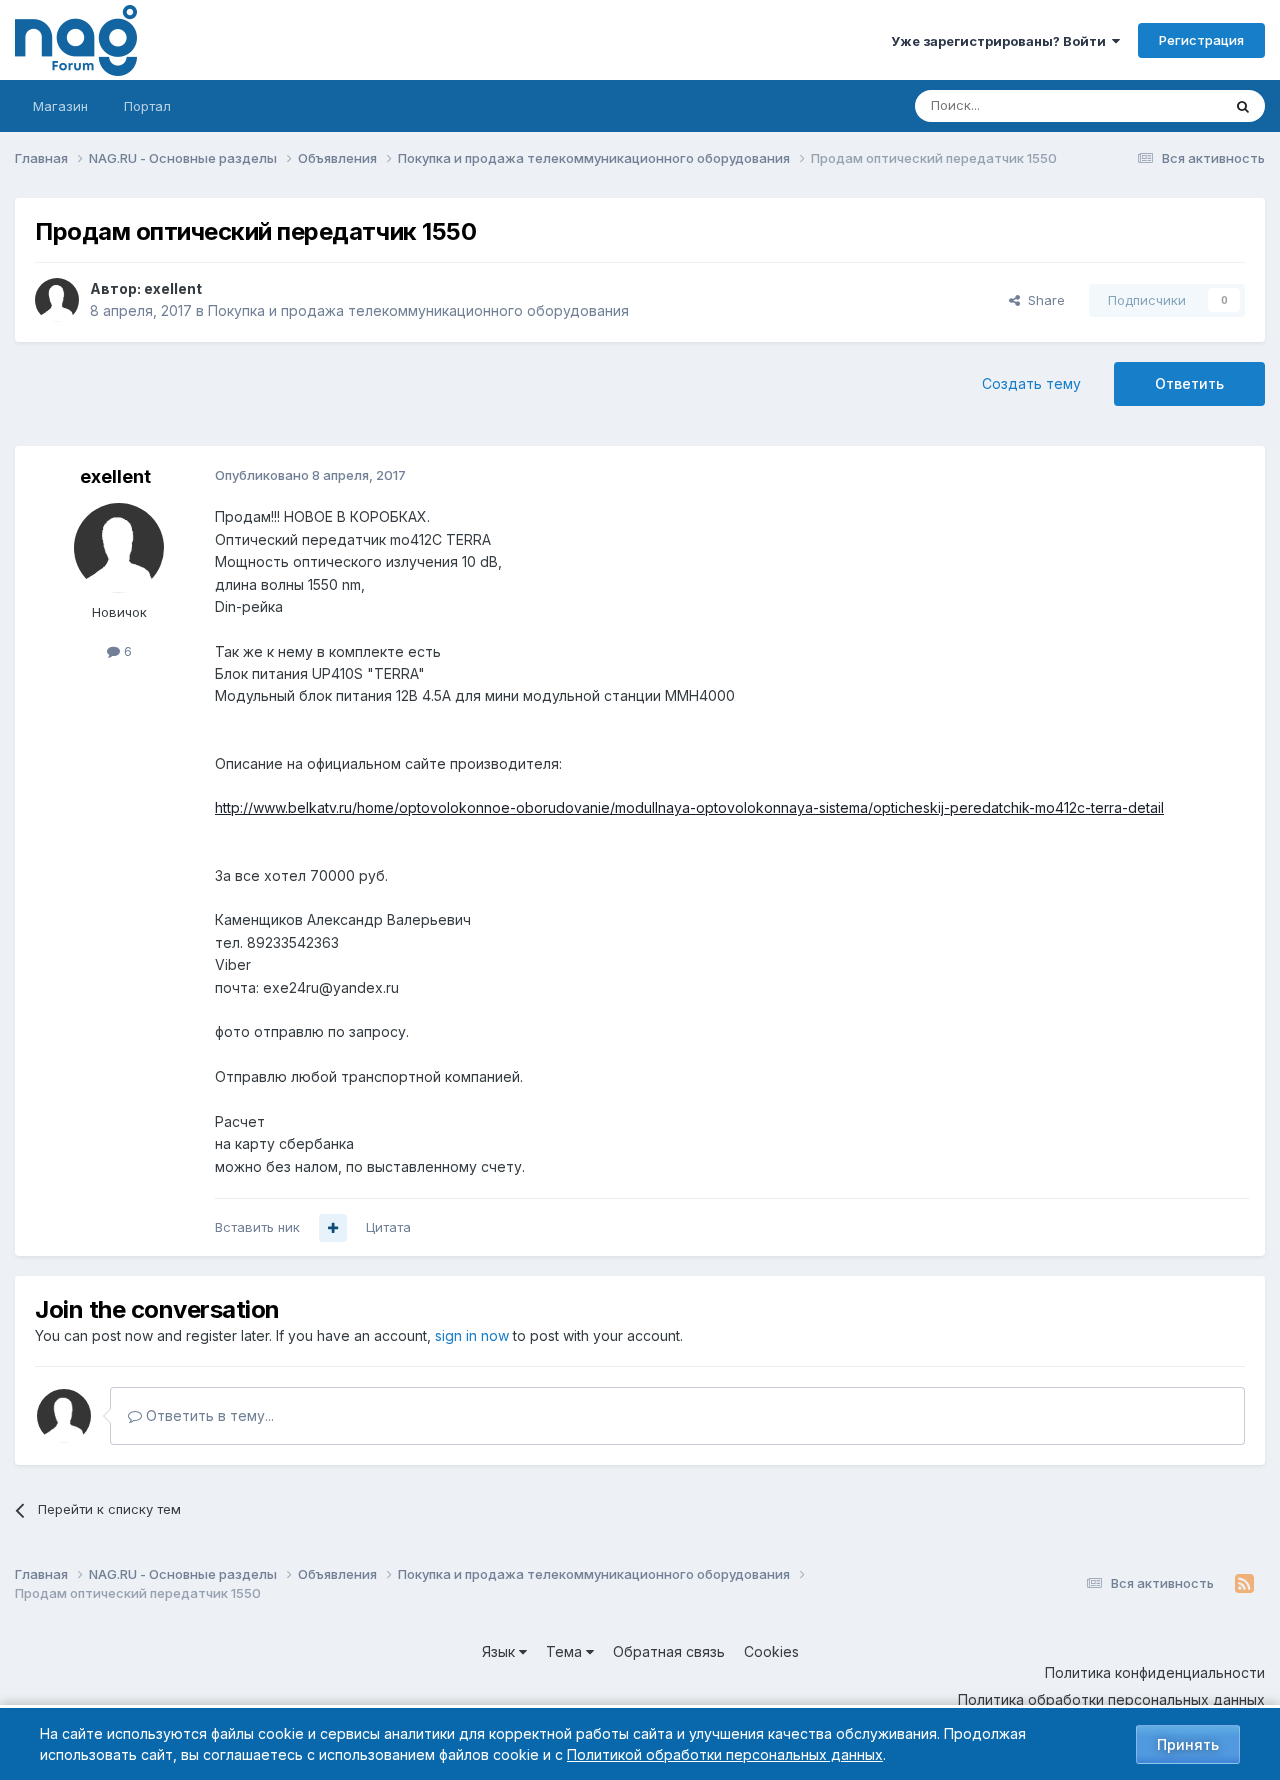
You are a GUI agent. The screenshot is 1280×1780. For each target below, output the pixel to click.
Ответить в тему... (208, 1415)
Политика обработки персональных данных (1111, 1699)
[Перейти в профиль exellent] (57, 300)
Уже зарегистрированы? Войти (1001, 41)
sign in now (472, 1335)
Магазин (60, 106)
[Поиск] (1243, 106)
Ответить (1189, 383)
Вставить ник (257, 1227)
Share (1042, 300)
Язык (500, 1651)
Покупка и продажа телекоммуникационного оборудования (418, 310)
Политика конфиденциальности (1155, 1672)
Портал (147, 106)
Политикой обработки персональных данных (725, 1754)
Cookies (771, 1651)
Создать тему (1031, 383)
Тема (566, 1651)
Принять (1188, 1744)
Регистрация (1201, 40)
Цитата (388, 1227)
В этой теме (1158, 105)
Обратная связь (669, 1651)
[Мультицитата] (333, 1228)
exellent (173, 288)
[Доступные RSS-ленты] (1244, 1584)
